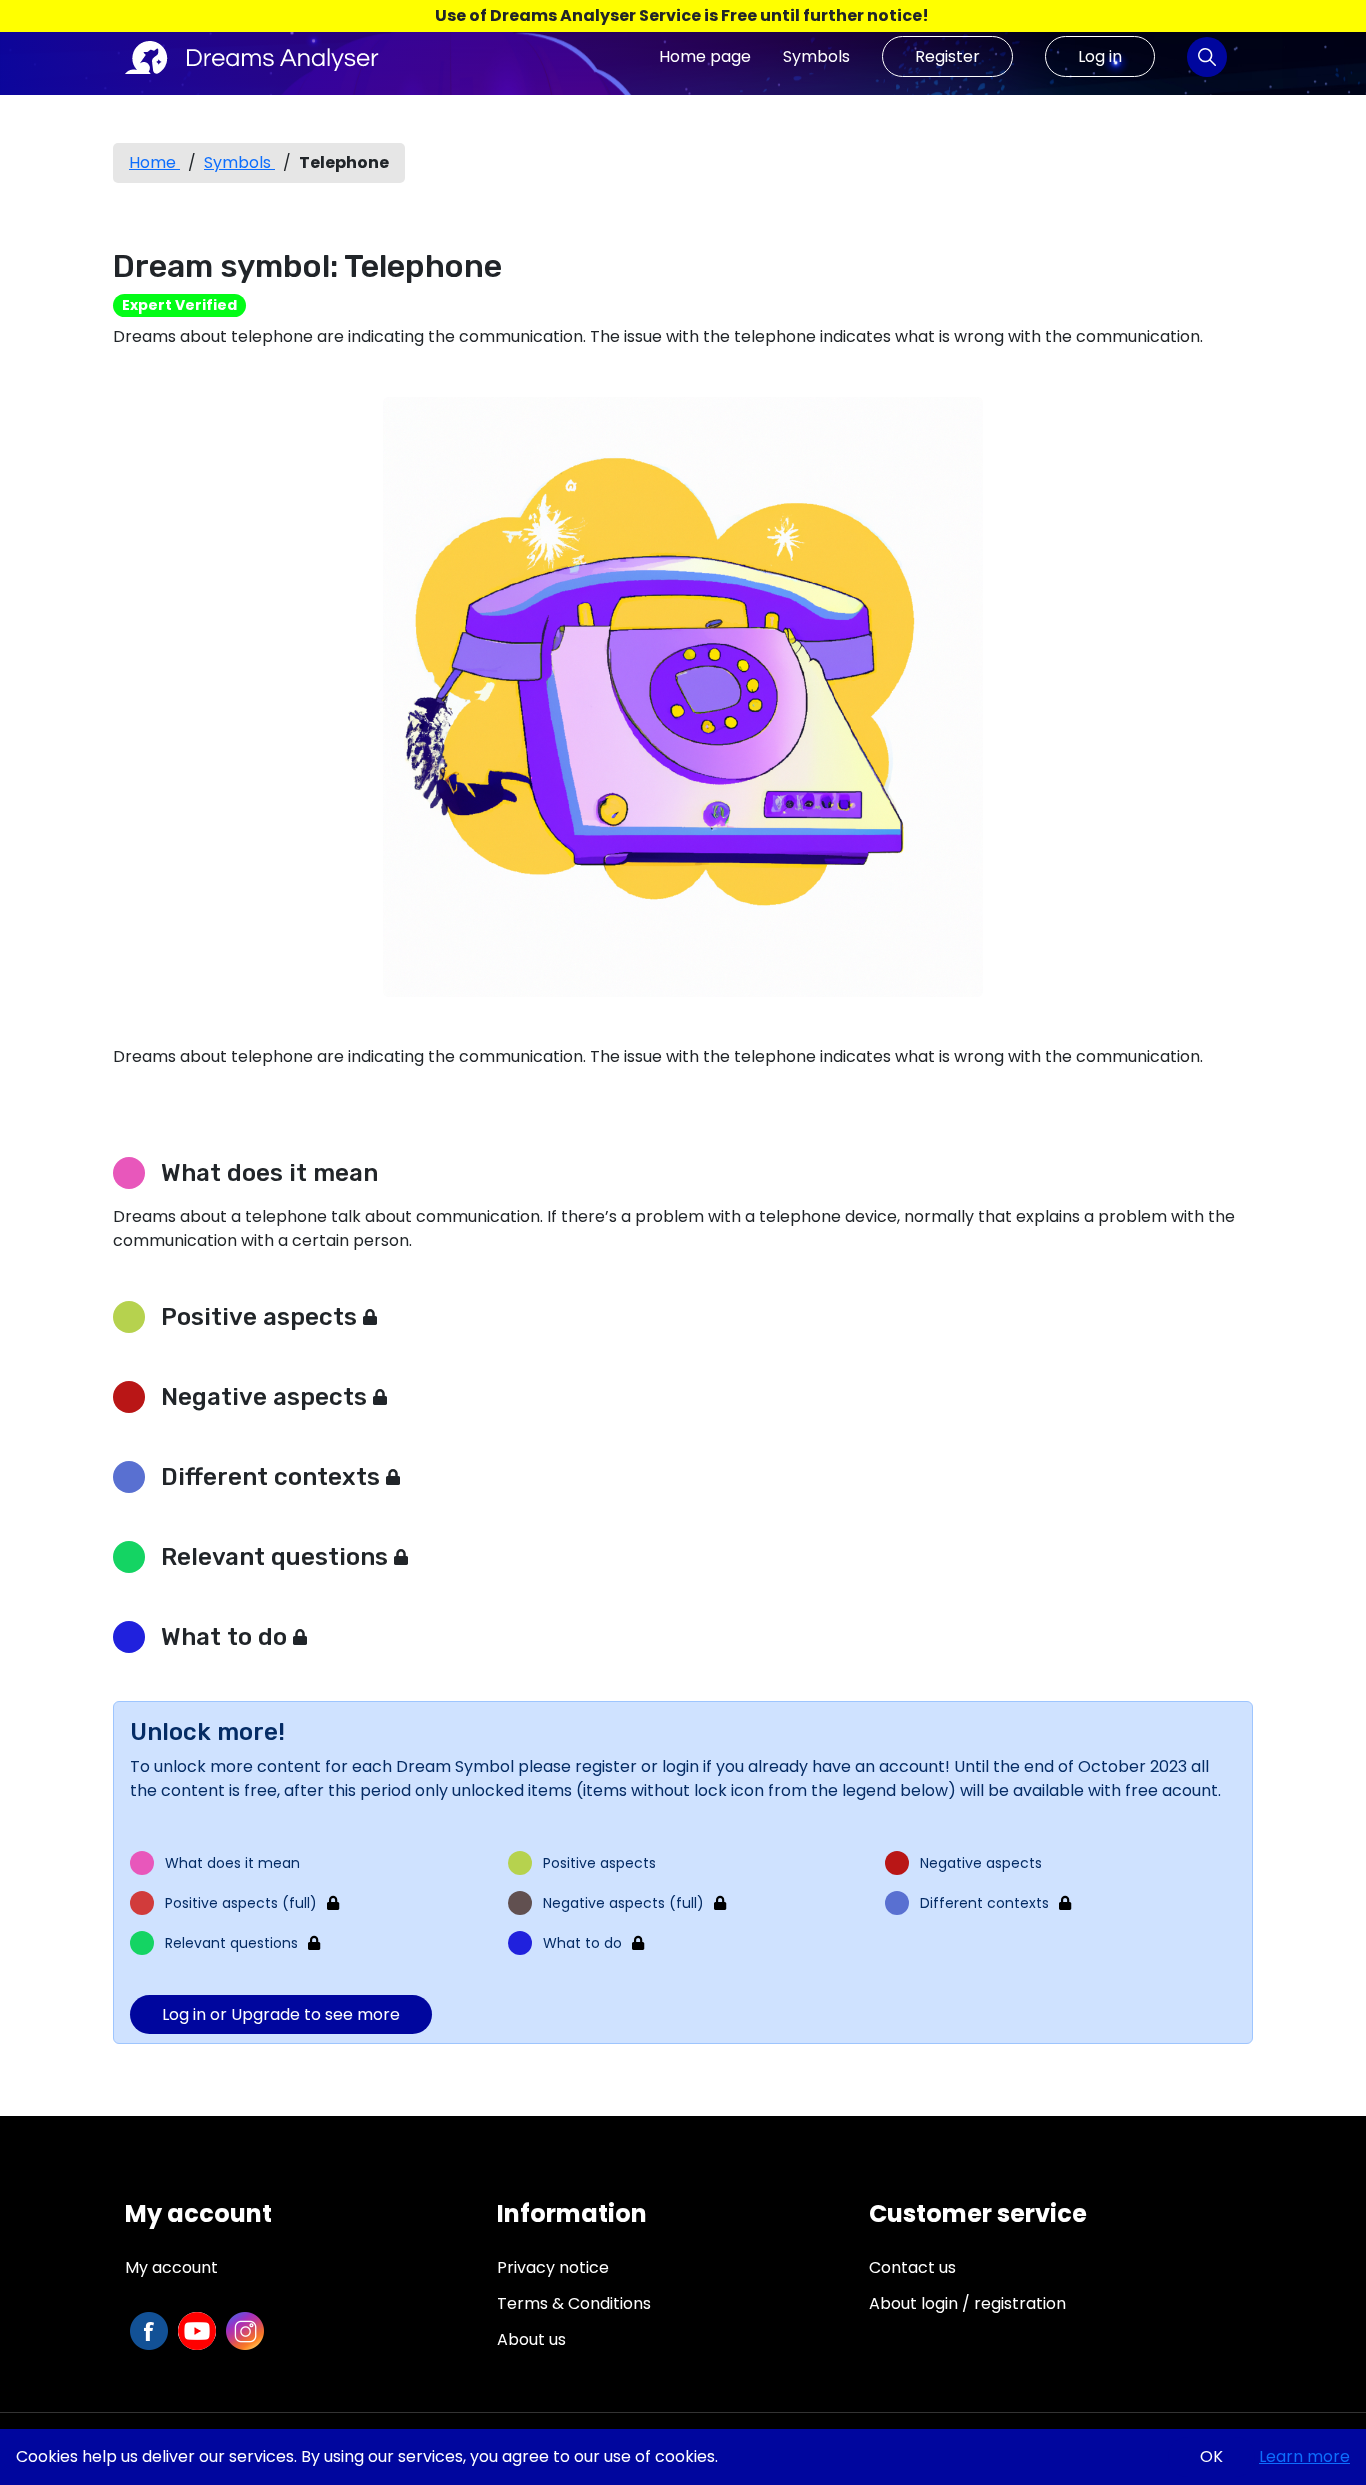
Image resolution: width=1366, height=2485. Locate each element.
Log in (1100, 56)
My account (171, 2267)
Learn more (1304, 2456)
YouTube (197, 2331)
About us (531, 2339)
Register (947, 56)
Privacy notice (553, 2267)
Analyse (1207, 56)
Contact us (912, 2267)
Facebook (149, 2331)
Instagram (245, 2331)
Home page (705, 56)
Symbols (816, 56)
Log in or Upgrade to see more (281, 2014)
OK (1211, 2456)
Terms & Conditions (574, 2303)
